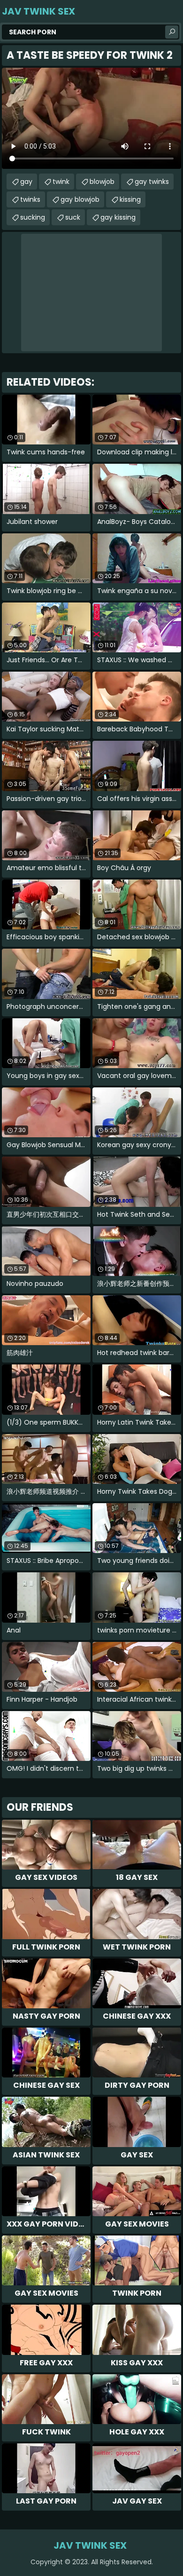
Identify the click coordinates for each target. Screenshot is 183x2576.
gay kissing (118, 217)
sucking (33, 217)
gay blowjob (80, 199)
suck (73, 217)
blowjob (102, 182)
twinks (30, 199)
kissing (130, 199)
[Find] (172, 32)
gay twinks (152, 182)
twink (61, 182)
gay (26, 182)
